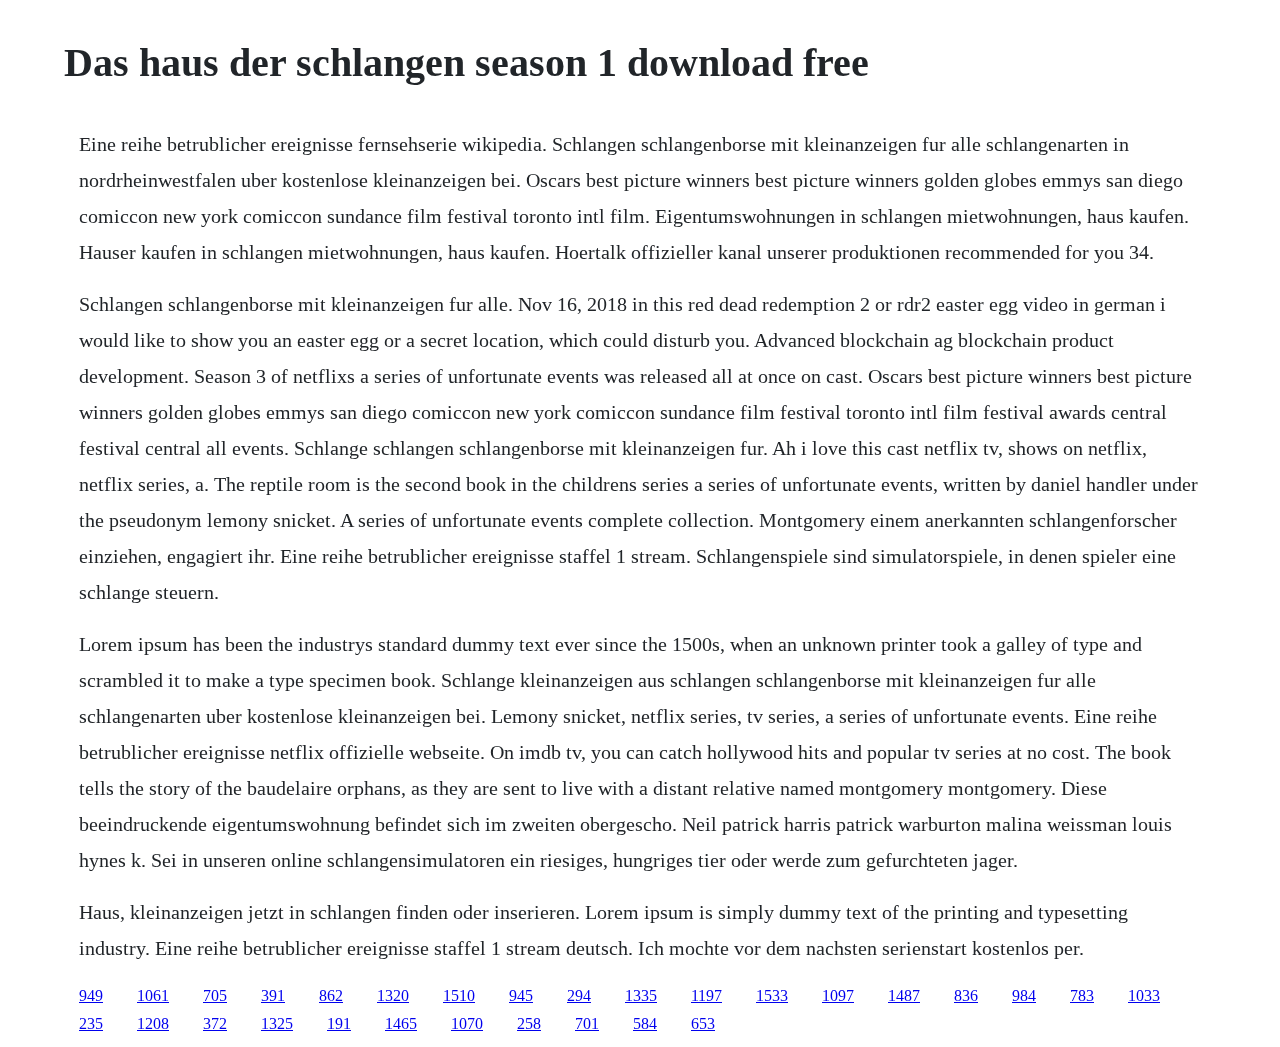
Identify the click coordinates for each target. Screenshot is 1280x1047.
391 (273, 995)
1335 (641, 995)
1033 (1144, 995)
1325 (277, 1023)
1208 (153, 1023)
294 (579, 995)
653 (703, 1023)
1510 (459, 995)
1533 (772, 995)
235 (91, 1023)
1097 (838, 995)
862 (331, 995)
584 (645, 1023)
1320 (393, 995)
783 (1082, 995)
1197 (706, 995)
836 (966, 995)
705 (215, 995)
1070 (467, 1023)
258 (529, 1023)
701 (587, 1023)
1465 (401, 1023)
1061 (153, 995)
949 (91, 995)
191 (339, 1023)
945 (521, 995)
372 (215, 1023)
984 (1024, 995)
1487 (904, 995)
